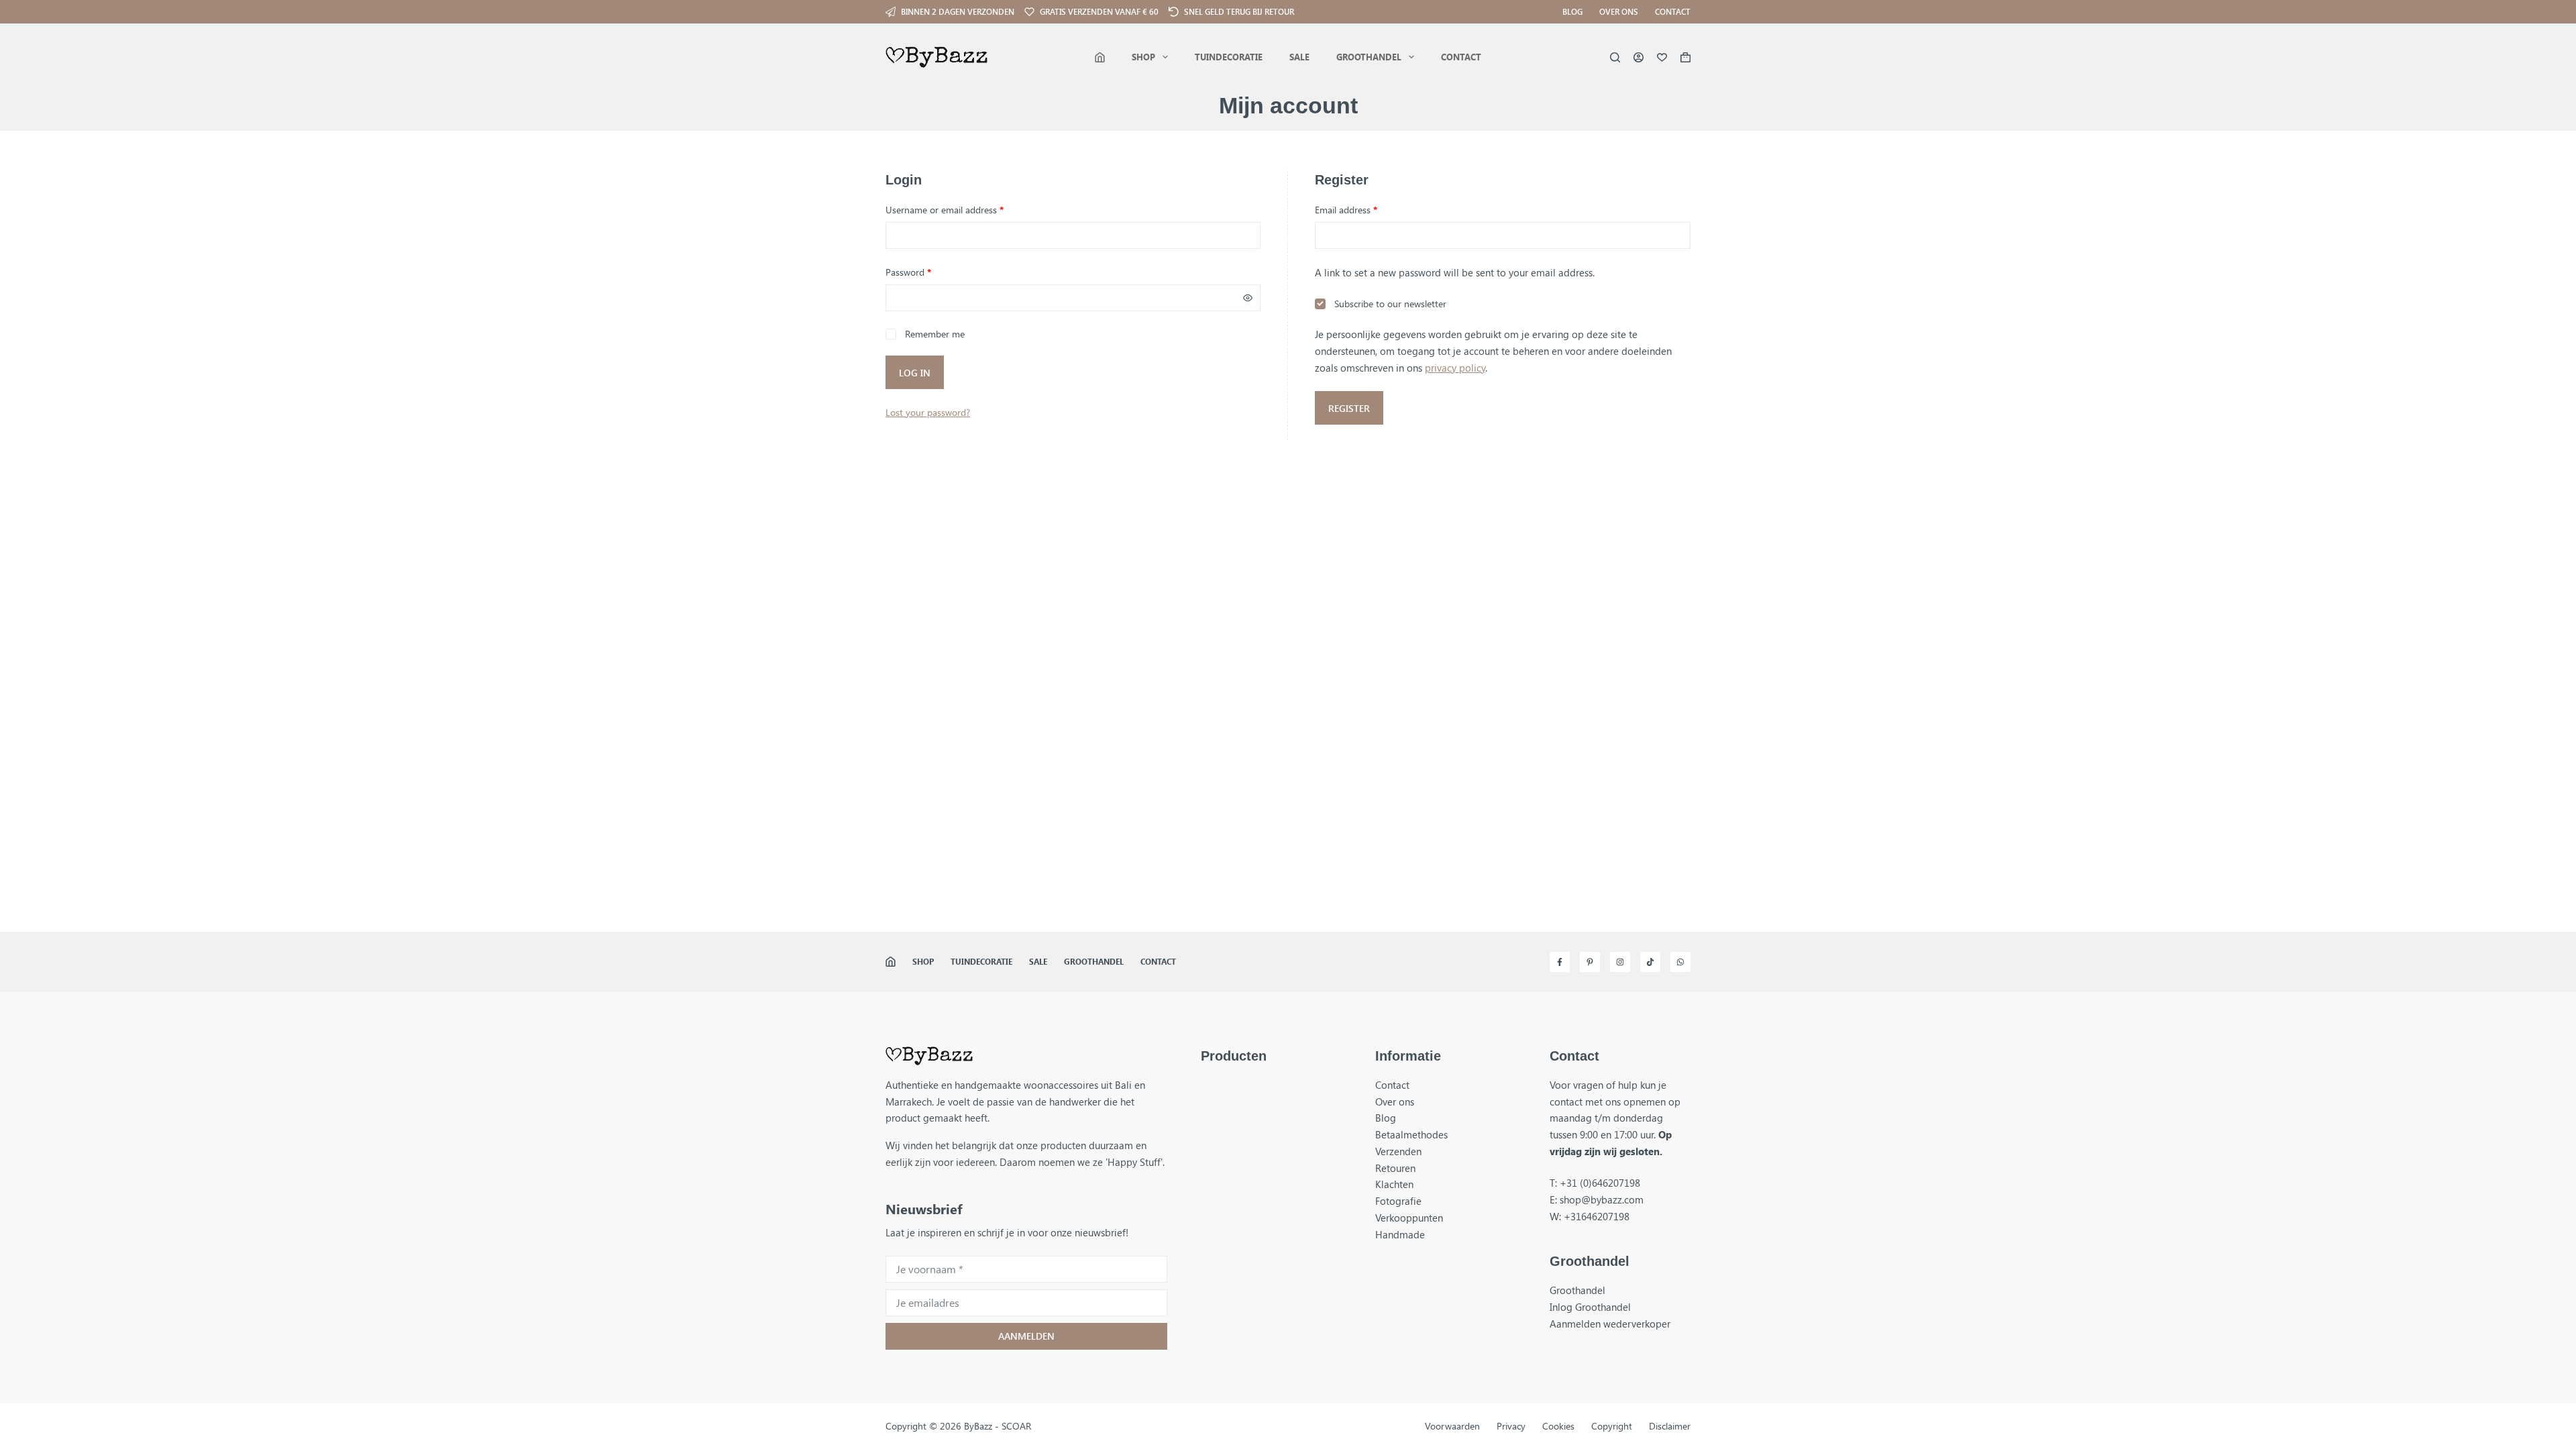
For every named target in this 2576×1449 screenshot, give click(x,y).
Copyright (1612, 1426)
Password (926, 272)
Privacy (1511, 1426)
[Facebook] (1560, 962)
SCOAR (1016, 1426)
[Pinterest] (1590, 962)
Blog (1572, 11)
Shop (1143, 57)
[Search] (1615, 57)
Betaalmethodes (1411, 1134)
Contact (1673, 11)
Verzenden (1398, 1151)
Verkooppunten (1409, 1218)
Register (1349, 408)
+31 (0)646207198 (1600, 1183)
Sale (1299, 57)
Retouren (1395, 1168)
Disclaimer (1670, 1426)
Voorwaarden (1452, 1426)
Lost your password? (928, 412)
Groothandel (1369, 57)
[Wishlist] (1662, 57)
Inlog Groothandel (1590, 1307)
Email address (1364, 209)
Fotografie (1398, 1201)
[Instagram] (1620, 962)
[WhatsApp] (1680, 962)
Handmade (1400, 1234)
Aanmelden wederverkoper (1610, 1324)
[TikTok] (1650, 962)
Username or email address (962, 209)
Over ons (1619, 11)
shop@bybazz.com (1602, 1199)
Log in (915, 373)
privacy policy (1455, 368)
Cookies (1558, 1426)
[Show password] (1248, 298)
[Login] (1639, 57)
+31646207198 (1597, 1216)
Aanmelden (1026, 1336)
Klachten (1394, 1184)
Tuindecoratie (1229, 57)
